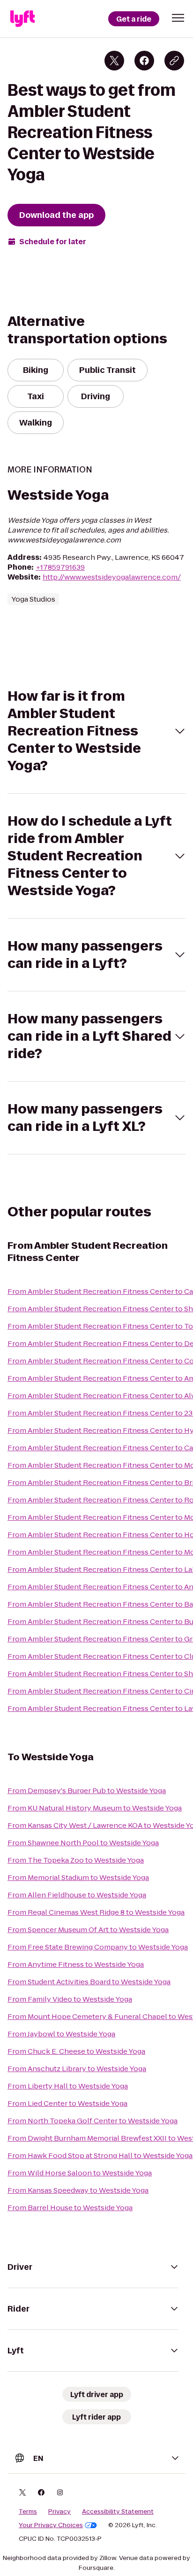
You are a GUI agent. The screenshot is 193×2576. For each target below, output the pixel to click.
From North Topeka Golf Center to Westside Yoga (93, 2121)
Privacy (59, 2512)
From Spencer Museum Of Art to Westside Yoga (88, 1930)
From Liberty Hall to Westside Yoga (68, 2086)
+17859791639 (60, 567)
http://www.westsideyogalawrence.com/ (112, 577)
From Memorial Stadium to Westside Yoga (78, 1877)
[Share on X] (114, 61)
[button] (178, 18)
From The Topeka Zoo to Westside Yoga (76, 1860)
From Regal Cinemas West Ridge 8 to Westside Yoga (96, 1912)
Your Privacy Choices (51, 2525)
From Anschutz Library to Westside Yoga (77, 2069)
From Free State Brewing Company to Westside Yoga (98, 1947)
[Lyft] (22, 19)
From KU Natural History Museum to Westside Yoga (95, 1808)
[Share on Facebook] (144, 61)
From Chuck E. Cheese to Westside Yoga (76, 2051)
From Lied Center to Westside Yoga (67, 2103)
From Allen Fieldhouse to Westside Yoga (77, 1895)
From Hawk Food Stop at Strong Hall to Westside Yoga (100, 2155)
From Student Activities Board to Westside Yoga (89, 1982)
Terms (28, 2512)
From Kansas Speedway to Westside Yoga (78, 2190)
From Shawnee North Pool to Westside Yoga (83, 1843)
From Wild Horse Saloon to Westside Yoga (80, 2173)
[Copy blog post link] (174, 61)
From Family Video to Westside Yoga (70, 1999)
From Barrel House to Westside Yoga (70, 2208)
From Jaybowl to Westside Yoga (61, 2034)
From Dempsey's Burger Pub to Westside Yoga (87, 1791)
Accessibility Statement (118, 2512)
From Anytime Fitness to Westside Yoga (76, 1964)
